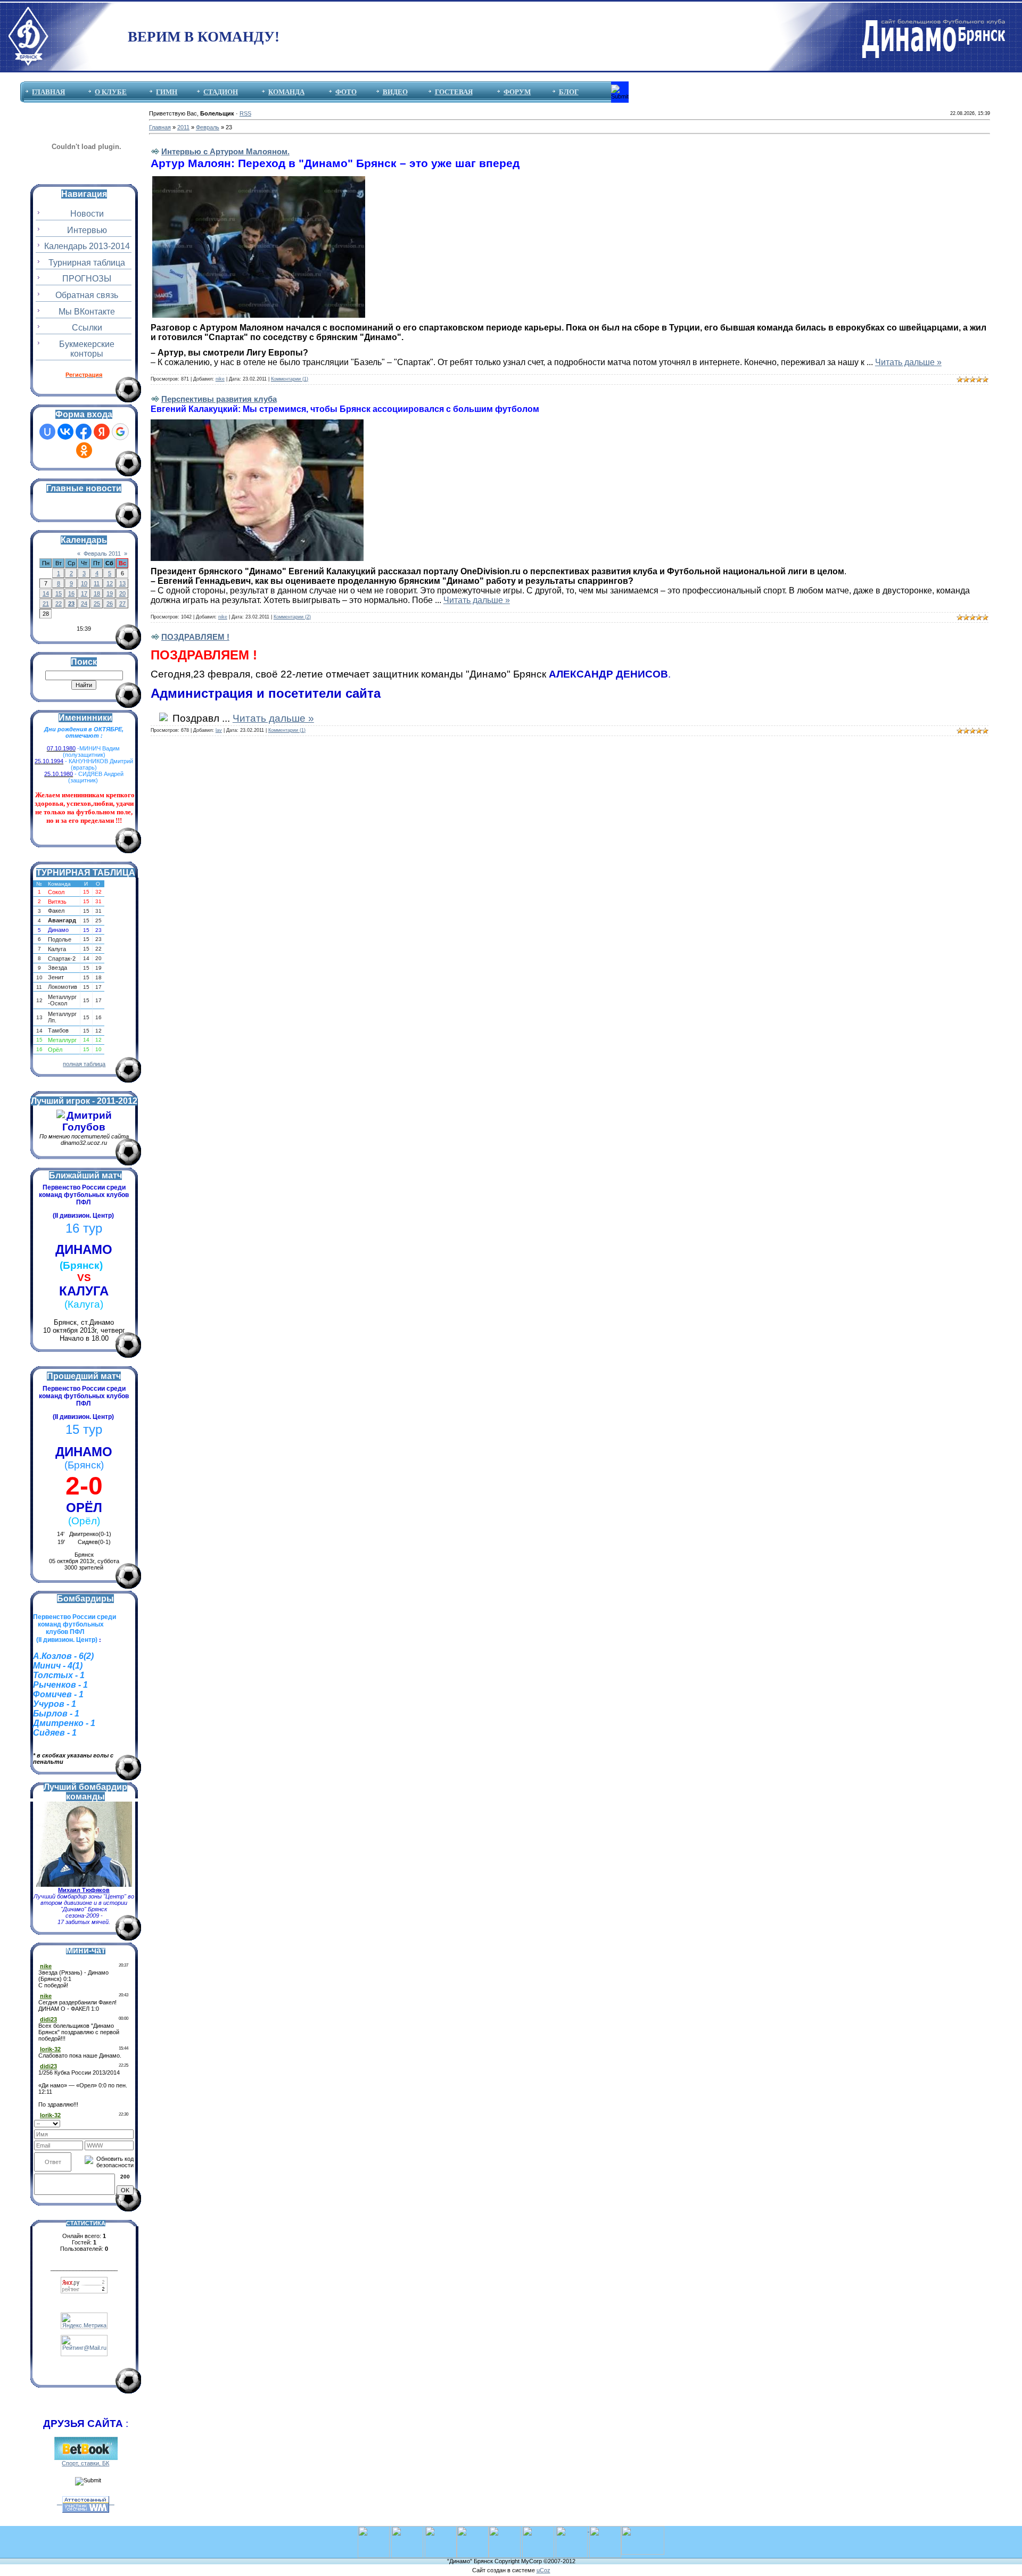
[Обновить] (130, 2123)
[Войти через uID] (47, 432)
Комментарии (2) (292, 617)
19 (110, 593)
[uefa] (374, 2529)
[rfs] (538, 2529)
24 (84, 604)
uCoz (543, 2570)
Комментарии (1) (290, 379)
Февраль (208, 127)
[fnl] (643, 2529)
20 (122, 593)
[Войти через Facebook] (84, 432)
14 (46, 593)
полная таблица (84, 1064)
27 (122, 604)
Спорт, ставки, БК (85, 2463)
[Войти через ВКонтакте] (65, 432)
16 (71, 593)
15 (59, 593)
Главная (160, 127)
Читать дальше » (908, 362)
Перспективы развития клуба (219, 399)
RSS (245, 113)
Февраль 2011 (102, 554)
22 (59, 604)
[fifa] (407, 2529)
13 (122, 583)
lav (219, 730)
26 (110, 604)
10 (84, 583)
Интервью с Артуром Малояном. (225, 151)
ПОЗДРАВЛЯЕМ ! (195, 637)
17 (84, 593)
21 (46, 604)
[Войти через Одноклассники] (84, 450)
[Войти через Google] (120, 432)
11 (97, 583)
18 (97, 593)
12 (110, 583)
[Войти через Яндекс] (102, 432)
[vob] (572, 2529)
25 (97, 604)
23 (71, 604)
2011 (183, 127)
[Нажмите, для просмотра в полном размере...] (259, 179)
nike (220, 379)
